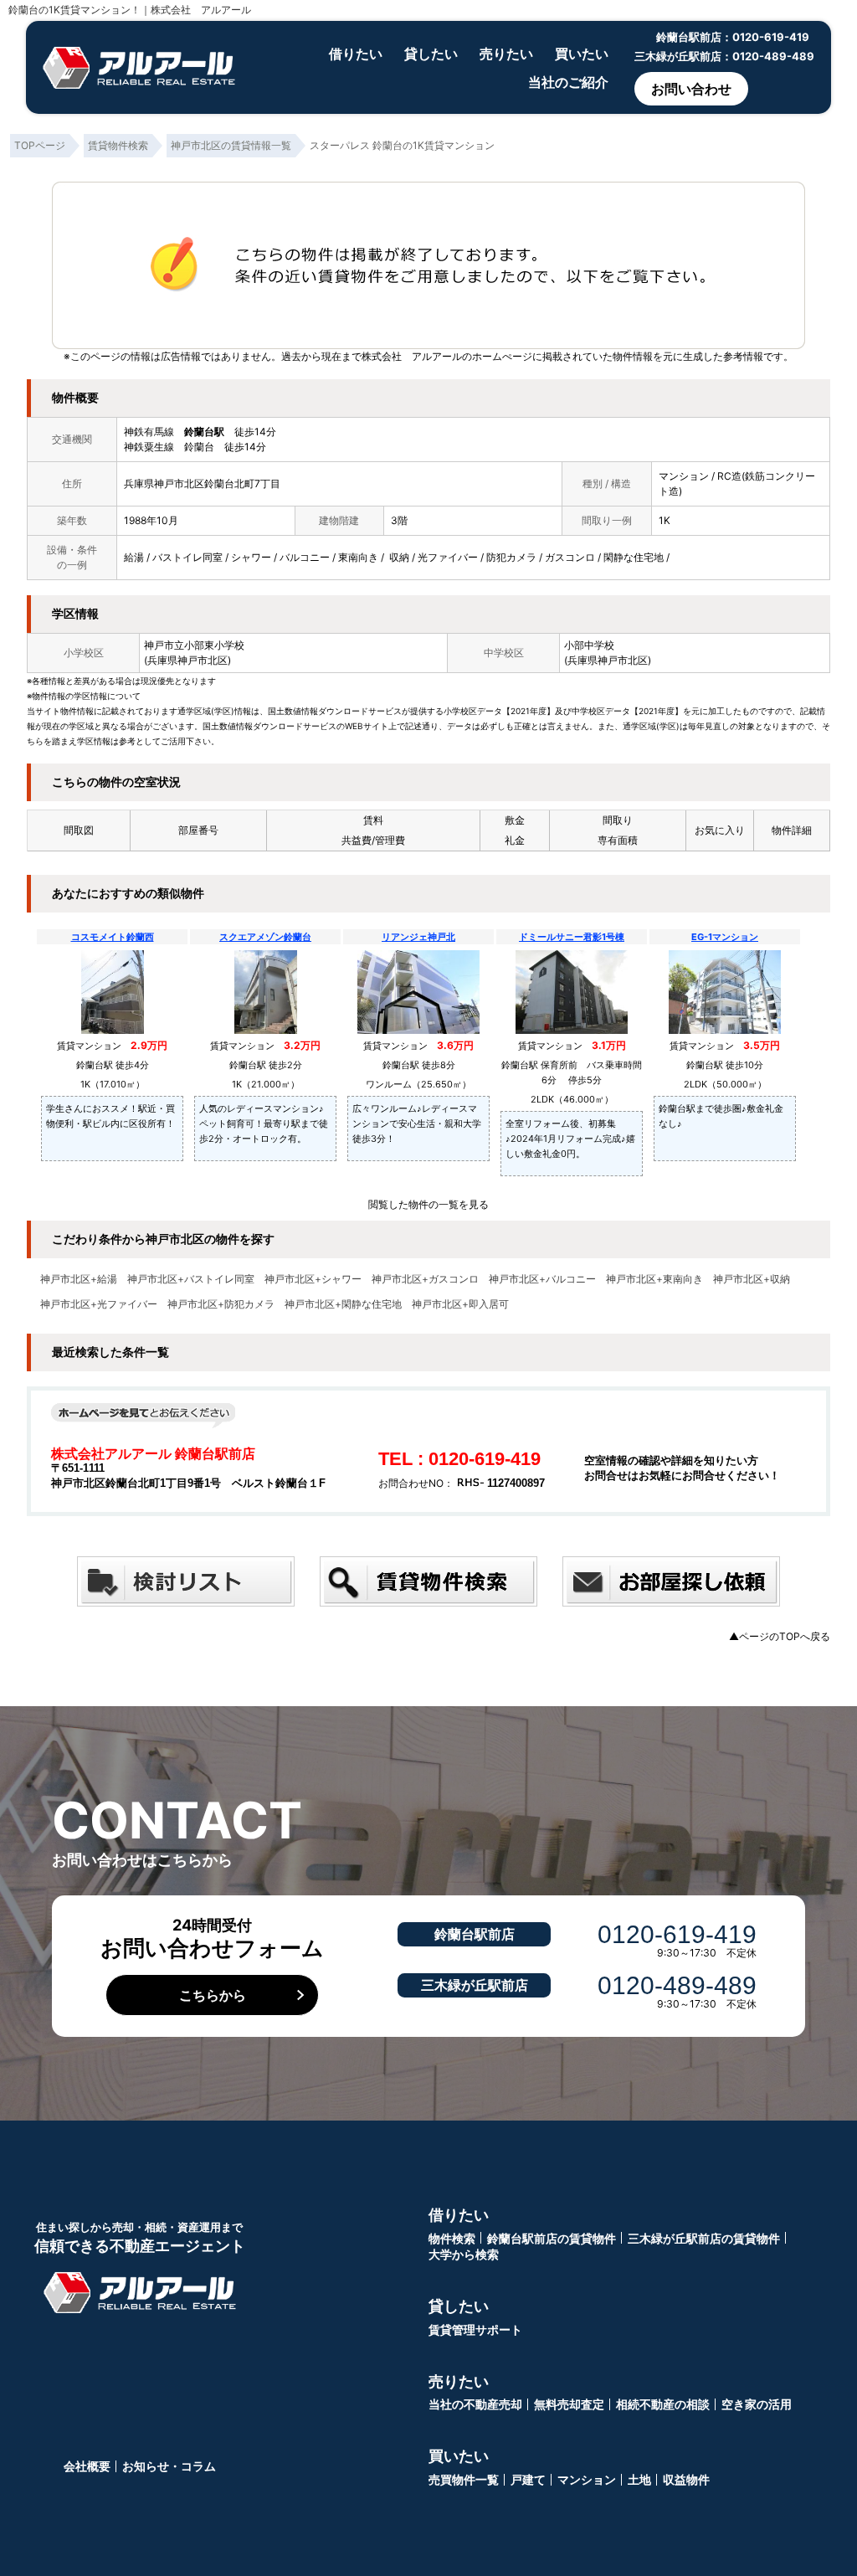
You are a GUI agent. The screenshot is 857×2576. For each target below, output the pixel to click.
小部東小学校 (214, 645)
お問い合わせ (691, 89)
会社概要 (87, 2466)
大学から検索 (464, 2254)
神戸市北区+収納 (752, 1279)
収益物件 (686, 2479)
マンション (587, 2479)
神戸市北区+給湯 (79, 1279)
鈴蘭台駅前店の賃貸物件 (552, 2238)
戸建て (528, 2479)
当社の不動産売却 (475, 2404)
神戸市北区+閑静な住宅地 (343, 1304)
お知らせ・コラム (169, 2466)
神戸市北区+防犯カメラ (221, 1304)
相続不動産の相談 (663, 2404)
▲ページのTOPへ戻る (780, 1636)
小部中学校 (589, 645)
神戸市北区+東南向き (654, 1279)
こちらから (213, 1995)
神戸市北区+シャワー (313, 1279)
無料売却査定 (569, 2404)
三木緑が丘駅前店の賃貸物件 (704, 2238)
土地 (639, 2479)
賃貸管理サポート (475, 2329)
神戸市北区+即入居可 (460, 1304)
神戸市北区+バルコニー (542, 1279)
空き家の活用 (757, 2404)
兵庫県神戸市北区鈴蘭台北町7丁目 (202, 483)
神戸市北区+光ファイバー (99, 1304)
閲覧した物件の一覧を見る (428, 1204)
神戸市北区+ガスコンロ (425, 1279)
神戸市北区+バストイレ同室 (191, 1279)
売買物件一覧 (464, 2479)
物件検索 (452, 2238)
